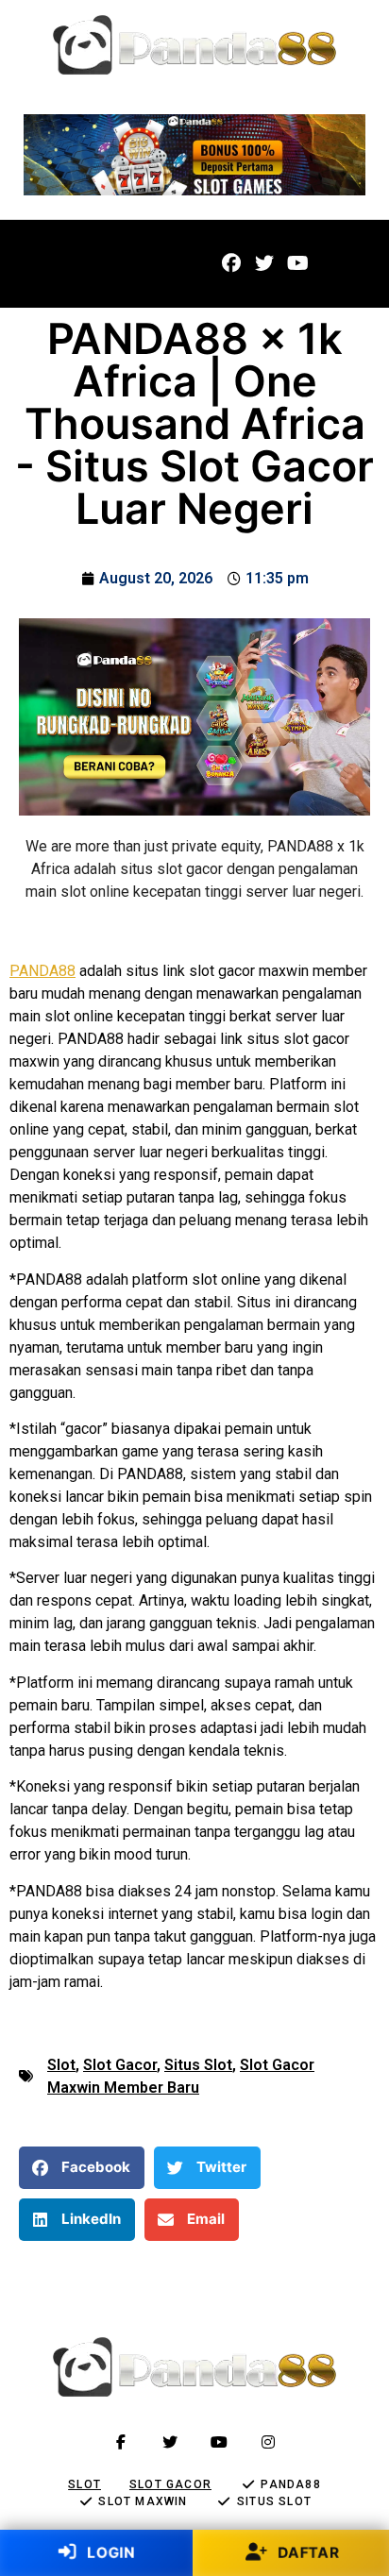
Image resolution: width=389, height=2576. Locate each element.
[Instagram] (268, 2442)
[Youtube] (297, 263)
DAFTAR (306, 2552)
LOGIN (109, 2552)
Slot (61, 2065)
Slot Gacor (120, 2065)
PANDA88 (42, 971)
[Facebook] (231, 263)
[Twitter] (264, 263)
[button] (54, 264)
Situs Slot (198, 2065)
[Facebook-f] (121, 2442)
